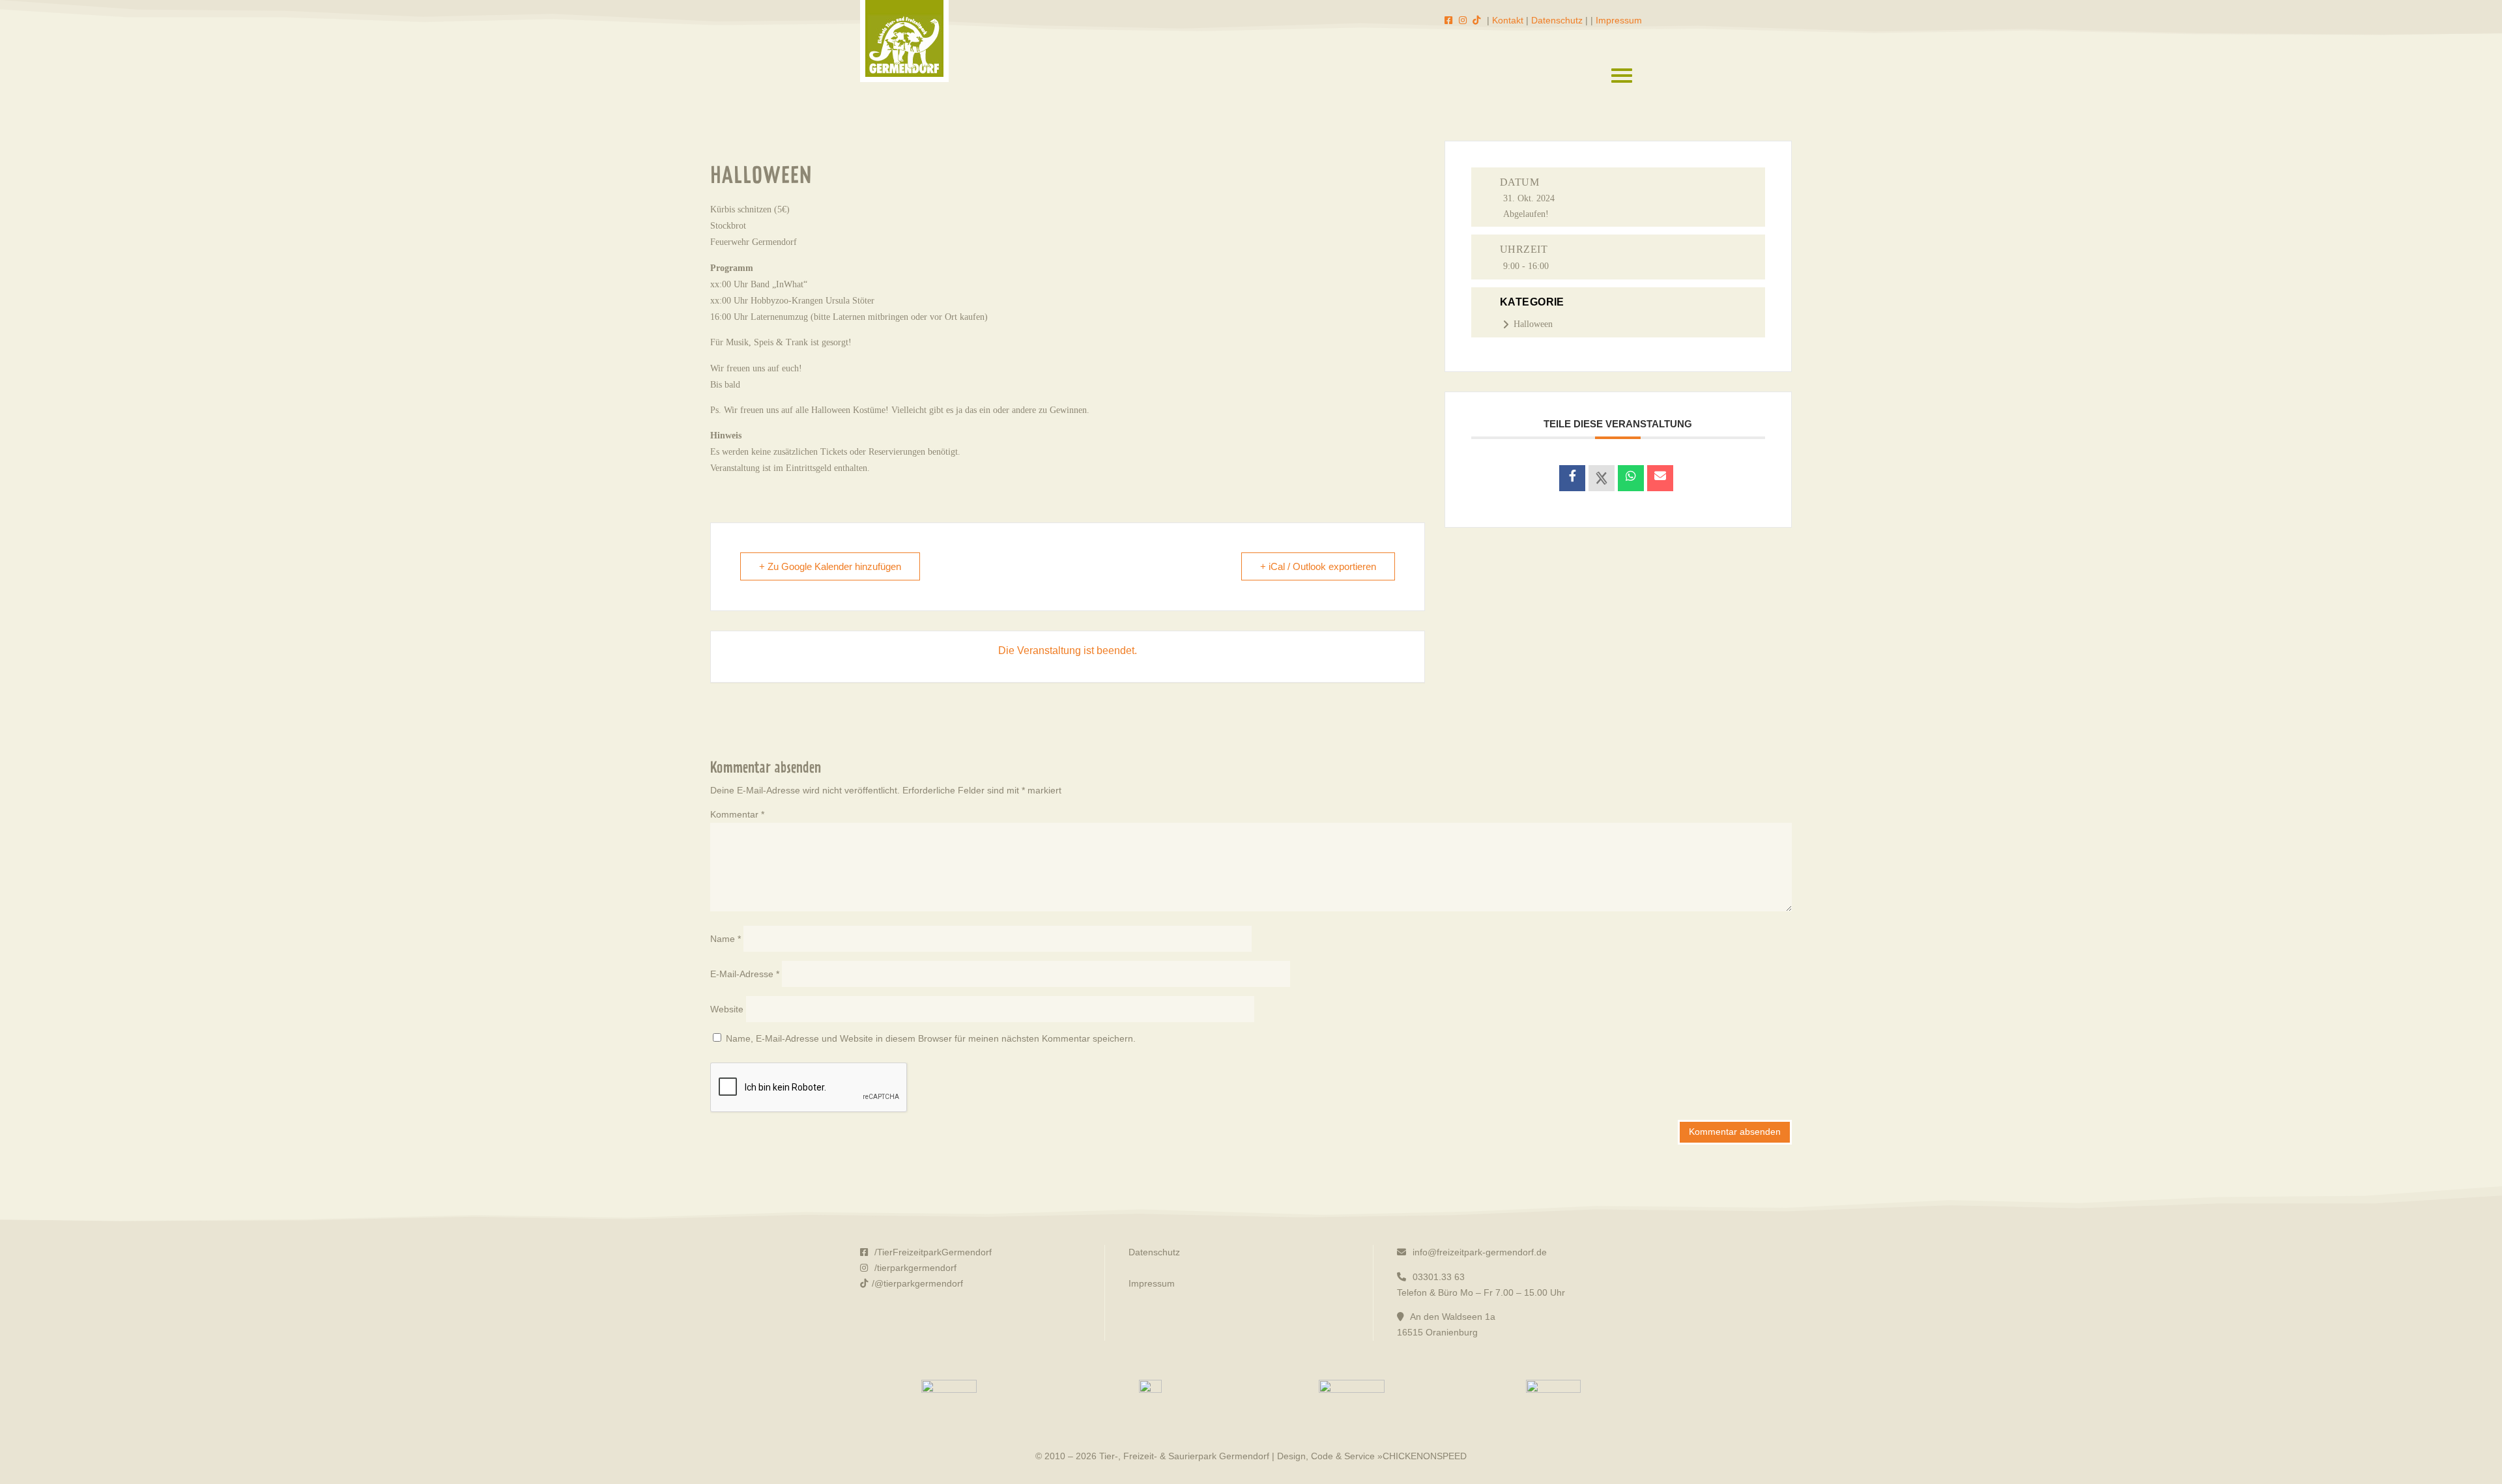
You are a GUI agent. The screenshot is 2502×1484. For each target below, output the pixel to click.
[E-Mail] (1660, 478)
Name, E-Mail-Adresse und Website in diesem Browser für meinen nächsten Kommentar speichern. (931, 1038)
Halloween (1533, 324)
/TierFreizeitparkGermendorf (932, 1252)
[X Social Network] (1602, 478)
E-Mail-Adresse (745, 974)
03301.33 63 (1437, 1277)
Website (727, 1009)
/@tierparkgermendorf (917, 1283)
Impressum (1619, 20)
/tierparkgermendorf (914, 1268)
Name (726, 939)
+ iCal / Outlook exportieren (1318, 566)
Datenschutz (1557, 20)
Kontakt (1508, 20)
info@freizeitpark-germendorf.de (1478, 1252)
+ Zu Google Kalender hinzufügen (830, 566)
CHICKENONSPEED (1425, 1456)
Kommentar (737, 814)
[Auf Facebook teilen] (1572, 478)
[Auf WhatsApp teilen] (1631, 478)
